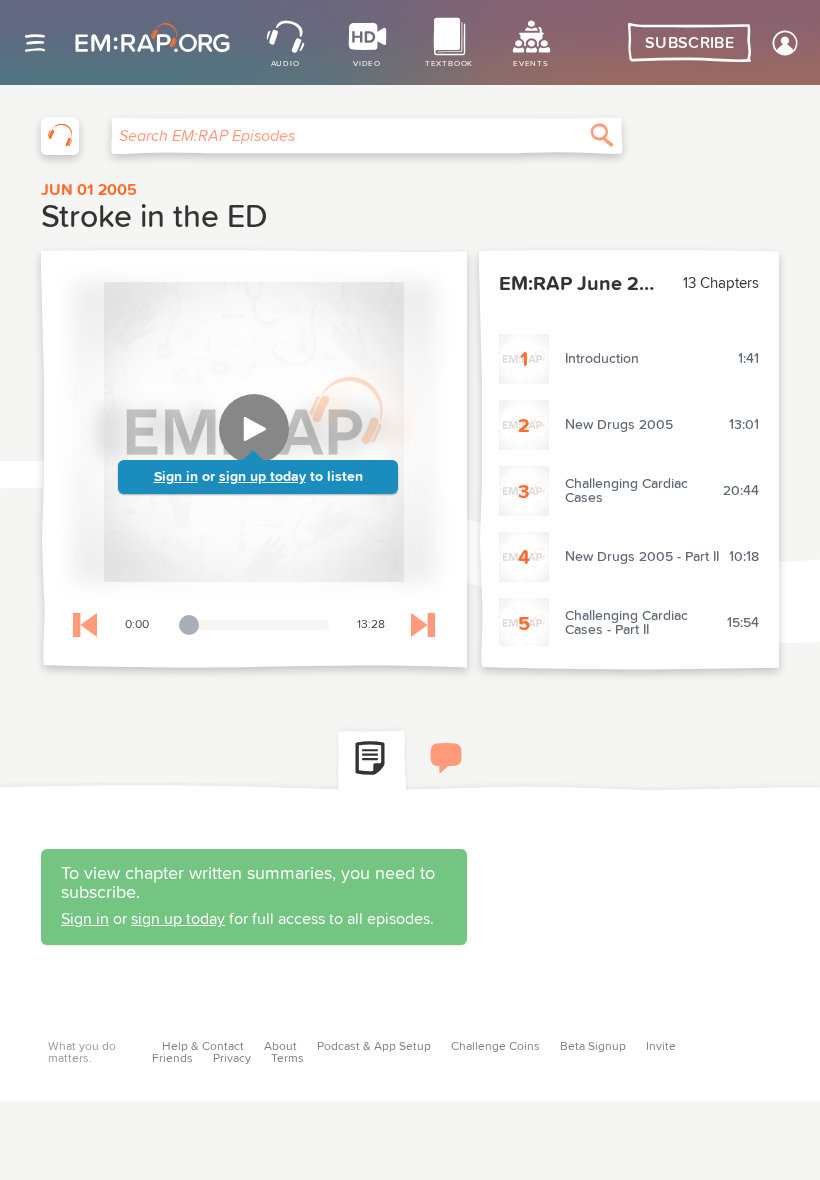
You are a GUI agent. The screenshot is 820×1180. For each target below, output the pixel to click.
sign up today (262, 477)
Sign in (176, 477)
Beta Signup (593, 1047)
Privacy (232, 1059)
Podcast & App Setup (374, 1047)
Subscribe (689, 43)
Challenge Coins (495, 1047)
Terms (287, 1059)
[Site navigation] (35, 43)
